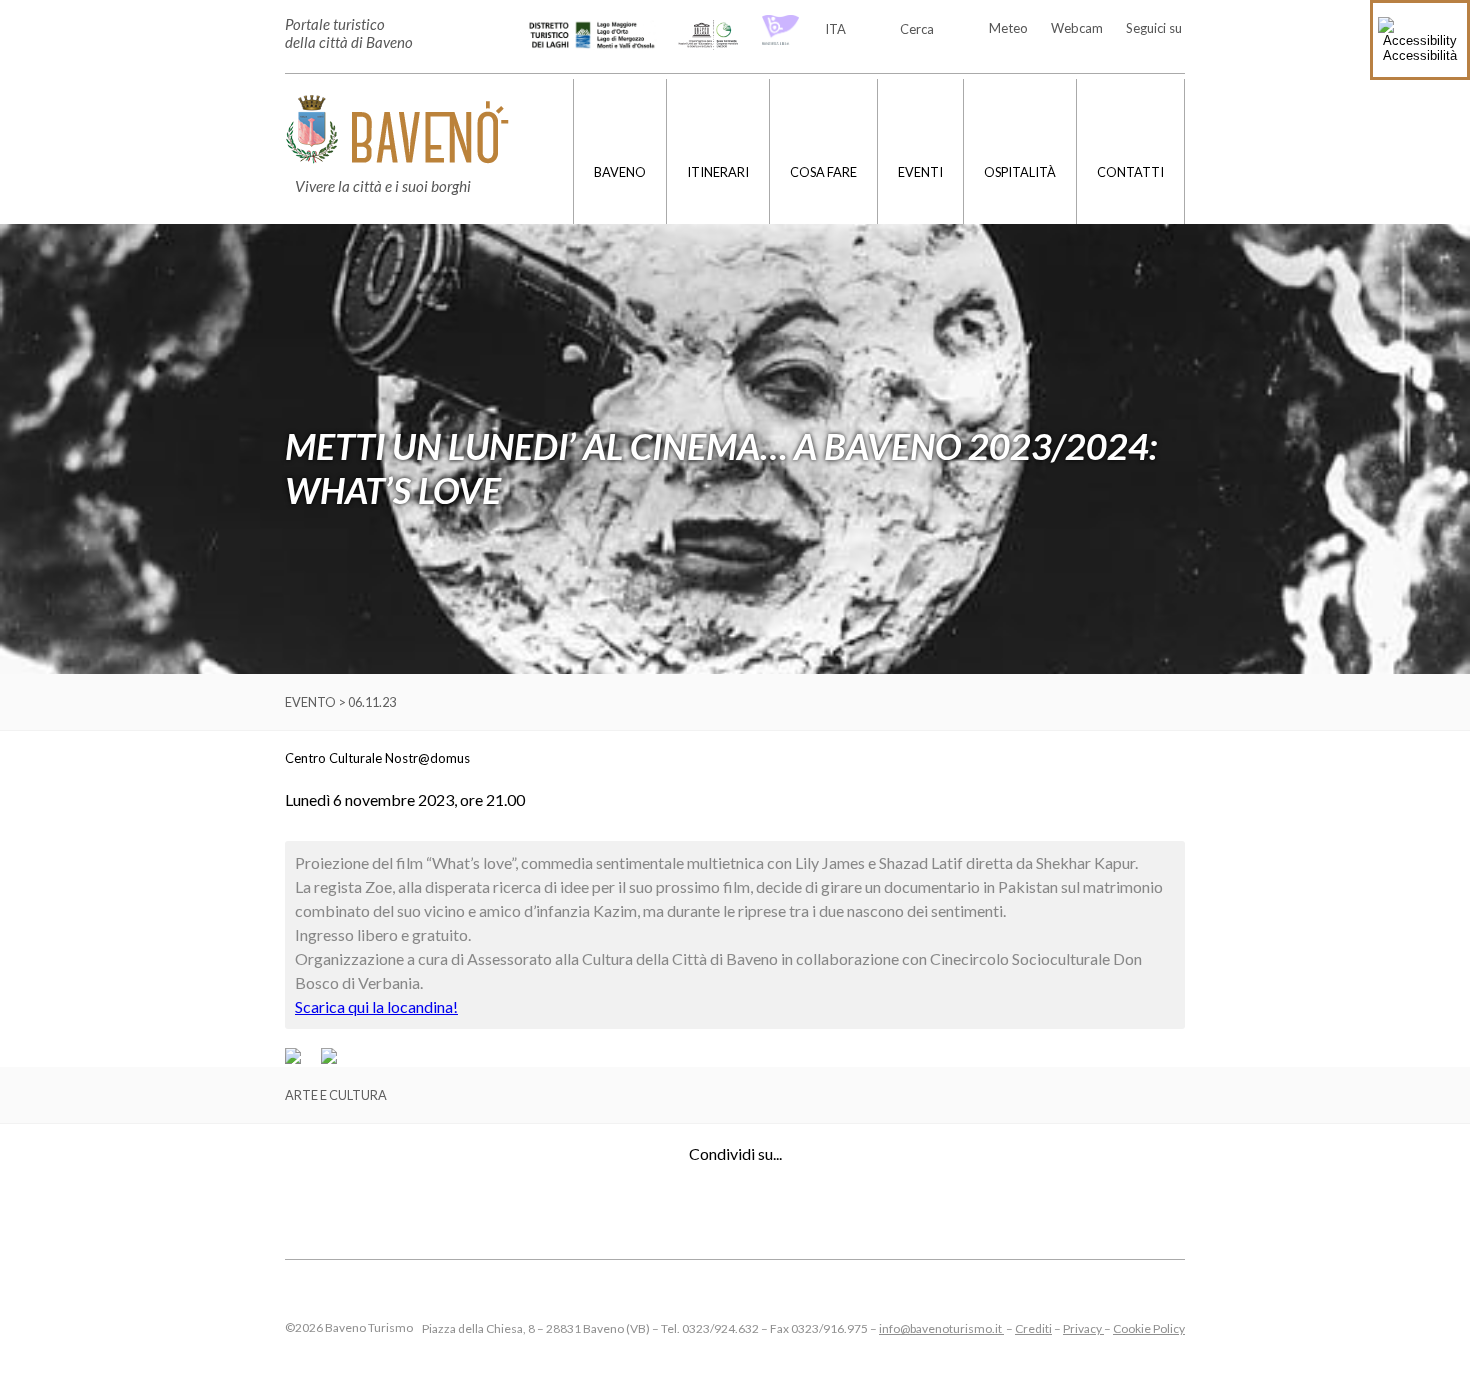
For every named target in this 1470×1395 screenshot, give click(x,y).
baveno (620, 172)
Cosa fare (823, 172)
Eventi (920, 172)
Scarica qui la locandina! (376, 1006)
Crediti (1033, 1328)
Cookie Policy (1149, 1328)
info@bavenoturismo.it (941, 1328)
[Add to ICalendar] (329, 1059)
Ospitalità (1020, 172)
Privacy (1083, 1328)
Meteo (1008, 28)
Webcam (1077, 28)
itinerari (718, 172)
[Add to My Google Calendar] (302, 1059)
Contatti (1130, 172)
